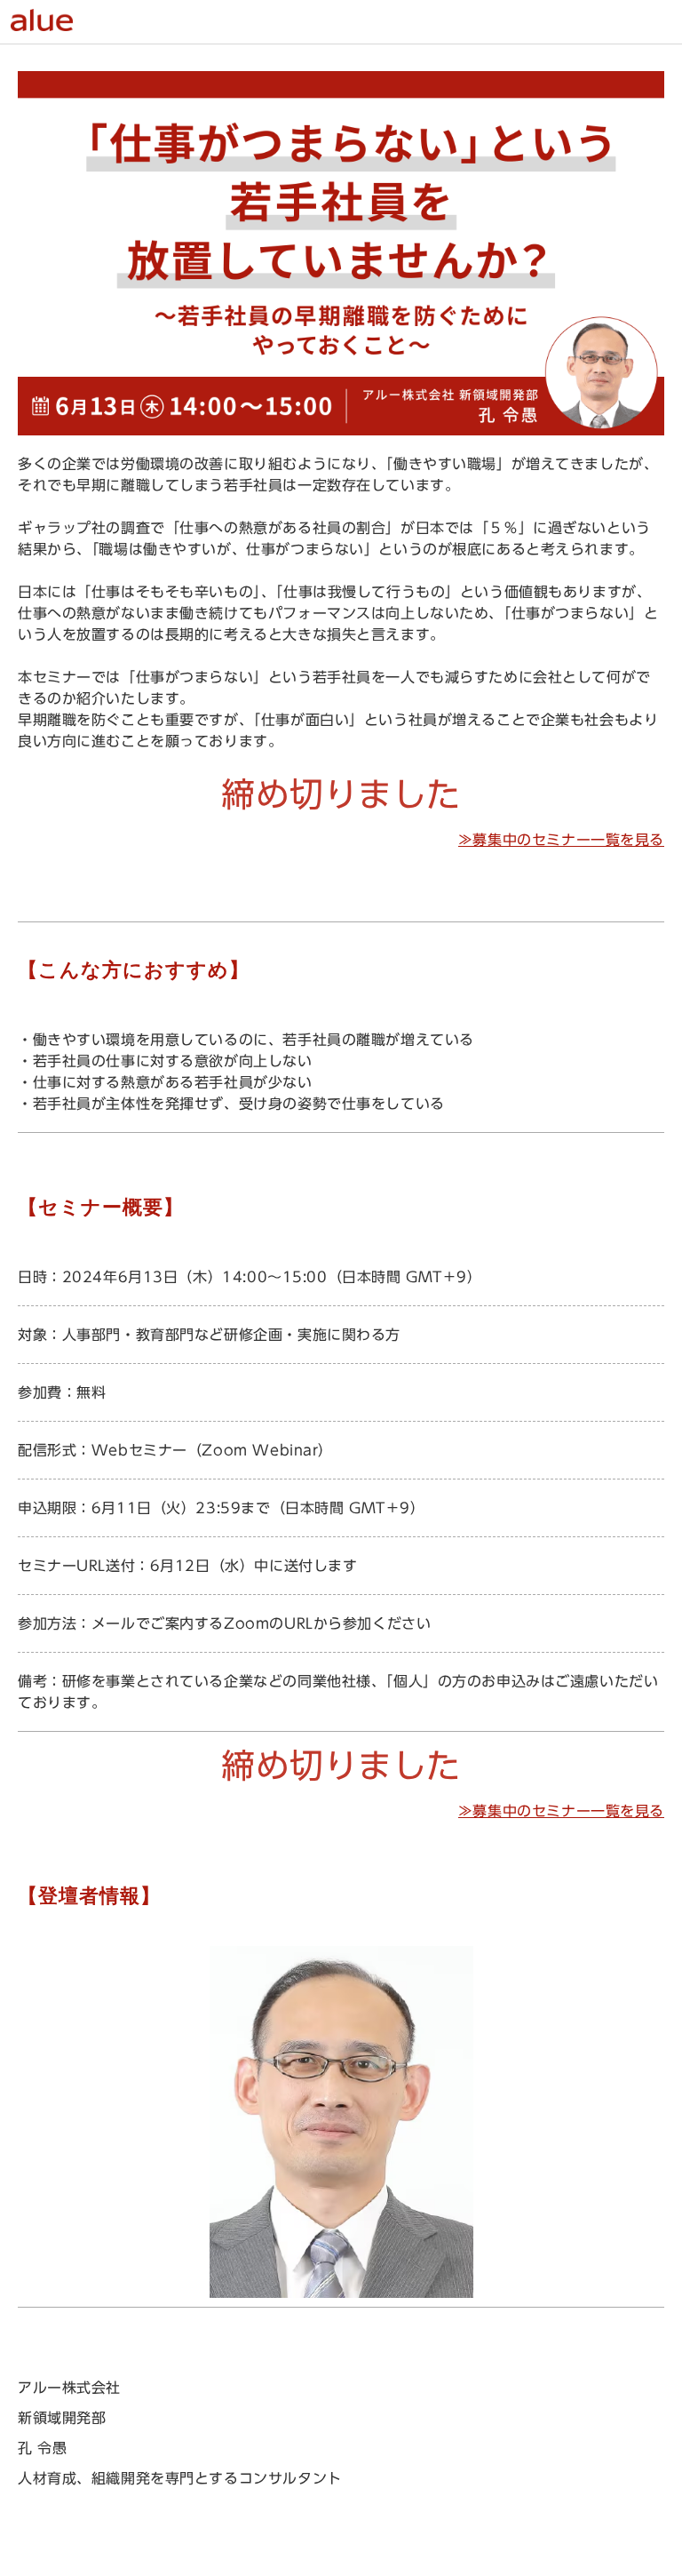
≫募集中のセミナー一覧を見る (561, 840)
